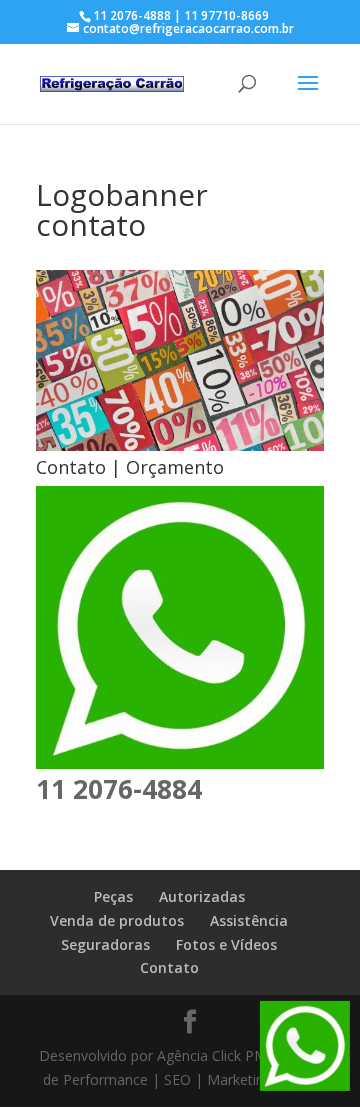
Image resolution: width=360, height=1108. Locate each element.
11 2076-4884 (119, 789)
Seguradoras (105, 944)
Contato (169, 967)
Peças (113, 896)
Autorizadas (202, 896)
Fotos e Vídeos (226, 944)
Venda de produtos (117, 920)
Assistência (249, 920)
